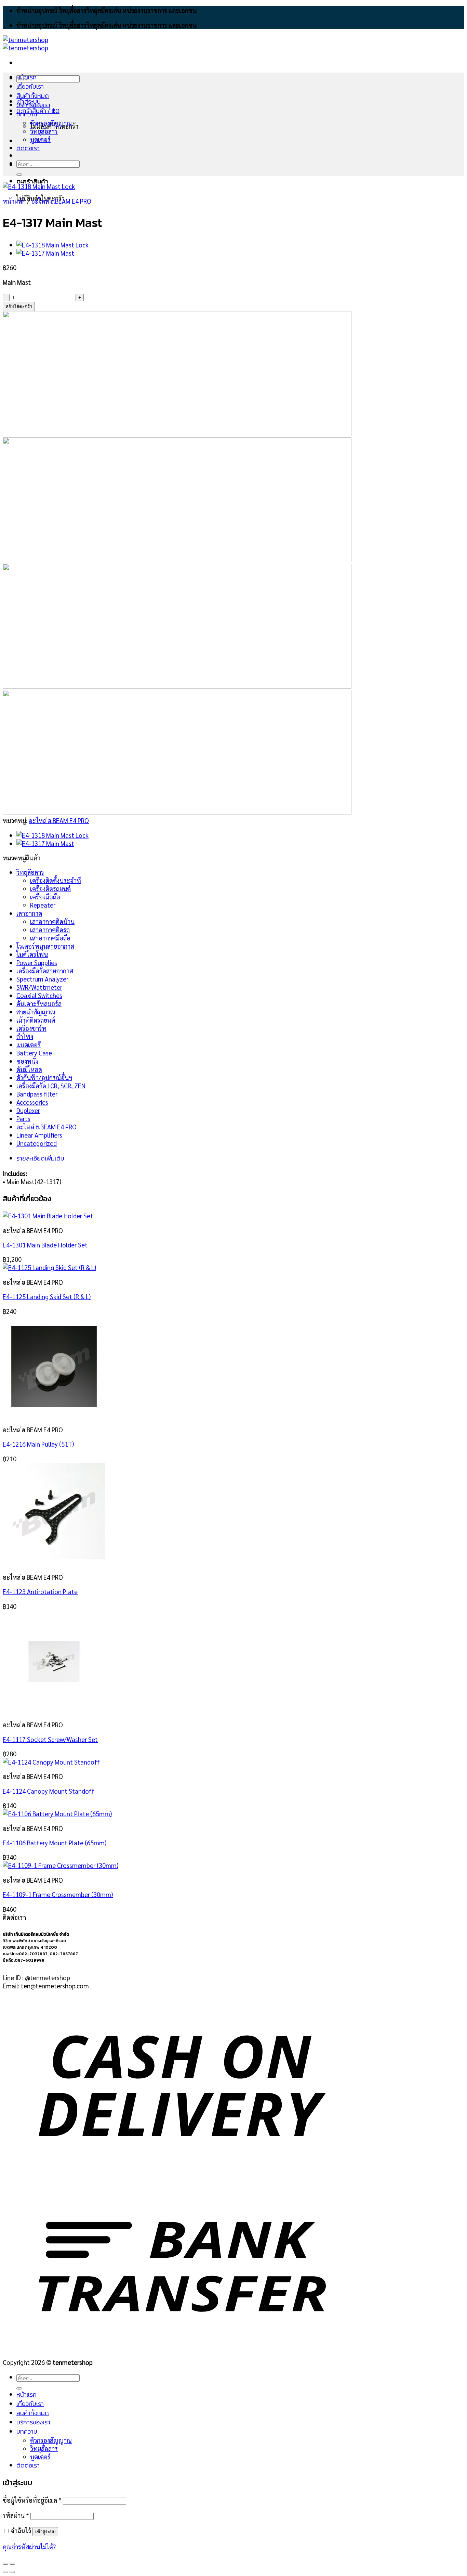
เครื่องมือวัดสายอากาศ (45, 971)
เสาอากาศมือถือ (50, 938)
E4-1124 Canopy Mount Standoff (49, 1791)
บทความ (27, 114)
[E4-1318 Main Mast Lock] (52, 245)
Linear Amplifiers (39, 1135)
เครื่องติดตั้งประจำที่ (56, 880)
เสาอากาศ (29, 913)
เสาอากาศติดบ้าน (52, 921)
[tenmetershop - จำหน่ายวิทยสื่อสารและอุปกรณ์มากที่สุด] (25, 43)
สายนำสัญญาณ (36, 1012)
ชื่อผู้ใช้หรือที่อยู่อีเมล (32, 2500)
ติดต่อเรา (28, 148)
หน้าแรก (26, 77)
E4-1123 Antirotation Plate (40, 1591)
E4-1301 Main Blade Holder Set (45, 1245)
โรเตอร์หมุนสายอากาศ (45, 946)
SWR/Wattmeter (39, 987)
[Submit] (19, 175)
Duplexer (28, 1110)
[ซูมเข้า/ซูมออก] (12, 2564)
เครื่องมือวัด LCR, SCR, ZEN (51, 1086)
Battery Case (34, 1053)
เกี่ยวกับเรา (30, 86)
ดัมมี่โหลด (29, 1069)
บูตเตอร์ (40, 139)
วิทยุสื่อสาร (44, 131)
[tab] (189, 1158)
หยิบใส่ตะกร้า (19, 306)
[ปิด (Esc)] (5, 2564)
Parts (23, 1118)
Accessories (32, 1102)
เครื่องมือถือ (45, 897)
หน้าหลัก (14, 201)
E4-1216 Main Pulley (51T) (38, 1444)
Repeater (43, 905)
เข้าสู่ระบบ (45, 2532)
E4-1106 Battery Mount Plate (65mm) (55, 1843)
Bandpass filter (37, 1094)
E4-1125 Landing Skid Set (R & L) (47, 1296)
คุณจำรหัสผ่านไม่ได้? (29, 2547)
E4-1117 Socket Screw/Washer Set (50, 1739)
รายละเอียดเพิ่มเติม (40, 1158)
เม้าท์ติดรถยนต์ (36, 1020)
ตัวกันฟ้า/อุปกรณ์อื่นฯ (44, 1077)
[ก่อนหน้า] (5, 2572)
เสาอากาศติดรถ (50, 930)
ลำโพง (25, 1036)
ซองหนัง (27, 1061)
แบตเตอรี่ (29, 1045)
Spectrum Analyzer (42, 979)
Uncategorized (37, 1143)
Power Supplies (37, 962)
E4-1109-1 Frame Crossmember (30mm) (58, 1894)
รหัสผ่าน (16, 2515)
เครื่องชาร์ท (31, 1028)
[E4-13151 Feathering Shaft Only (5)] (45, 253)
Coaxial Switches (39, 995)
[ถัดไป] (12, 2572)
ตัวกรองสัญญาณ (51, 123)
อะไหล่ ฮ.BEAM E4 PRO (61, 201)
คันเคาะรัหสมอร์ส (39, 1003)
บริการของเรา (33, 105)
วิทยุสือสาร (30, 872)
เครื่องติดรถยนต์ (50, 888)
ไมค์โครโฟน (32, 954)
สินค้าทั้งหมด (33, 96)
